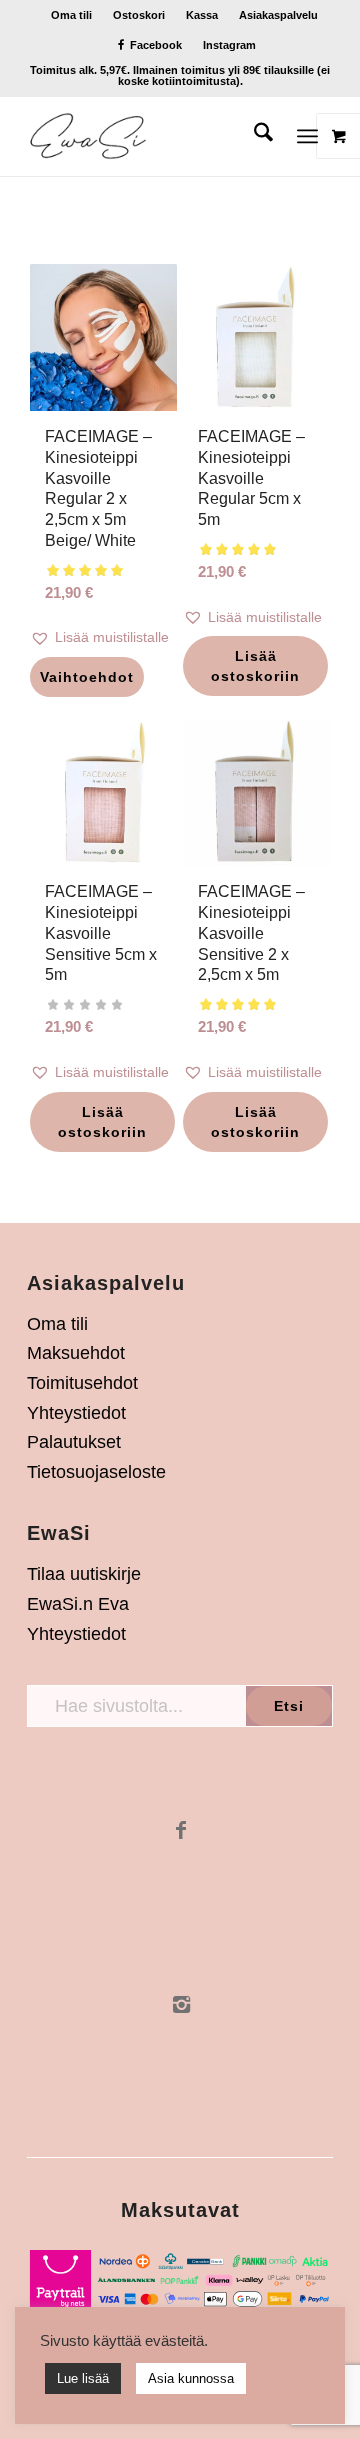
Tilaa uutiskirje (84, 1574)
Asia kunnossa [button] (191, 2378)
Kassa (202, 15)
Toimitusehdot (82, 1383)
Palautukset (74, 1442)
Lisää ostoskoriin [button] (255, 666)
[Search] (253, 136)
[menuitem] (72, 15)
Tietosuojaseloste (96, 1472)
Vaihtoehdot (87, 677)
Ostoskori (139, 15)
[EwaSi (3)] (149, 136)
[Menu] (307, 136)
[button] (103, 637)
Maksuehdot (76, 1353)
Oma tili (71, 15)
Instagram (229, 45)
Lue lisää (83, 2378)
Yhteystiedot (76, 1413)
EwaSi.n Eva (78, 1604)
